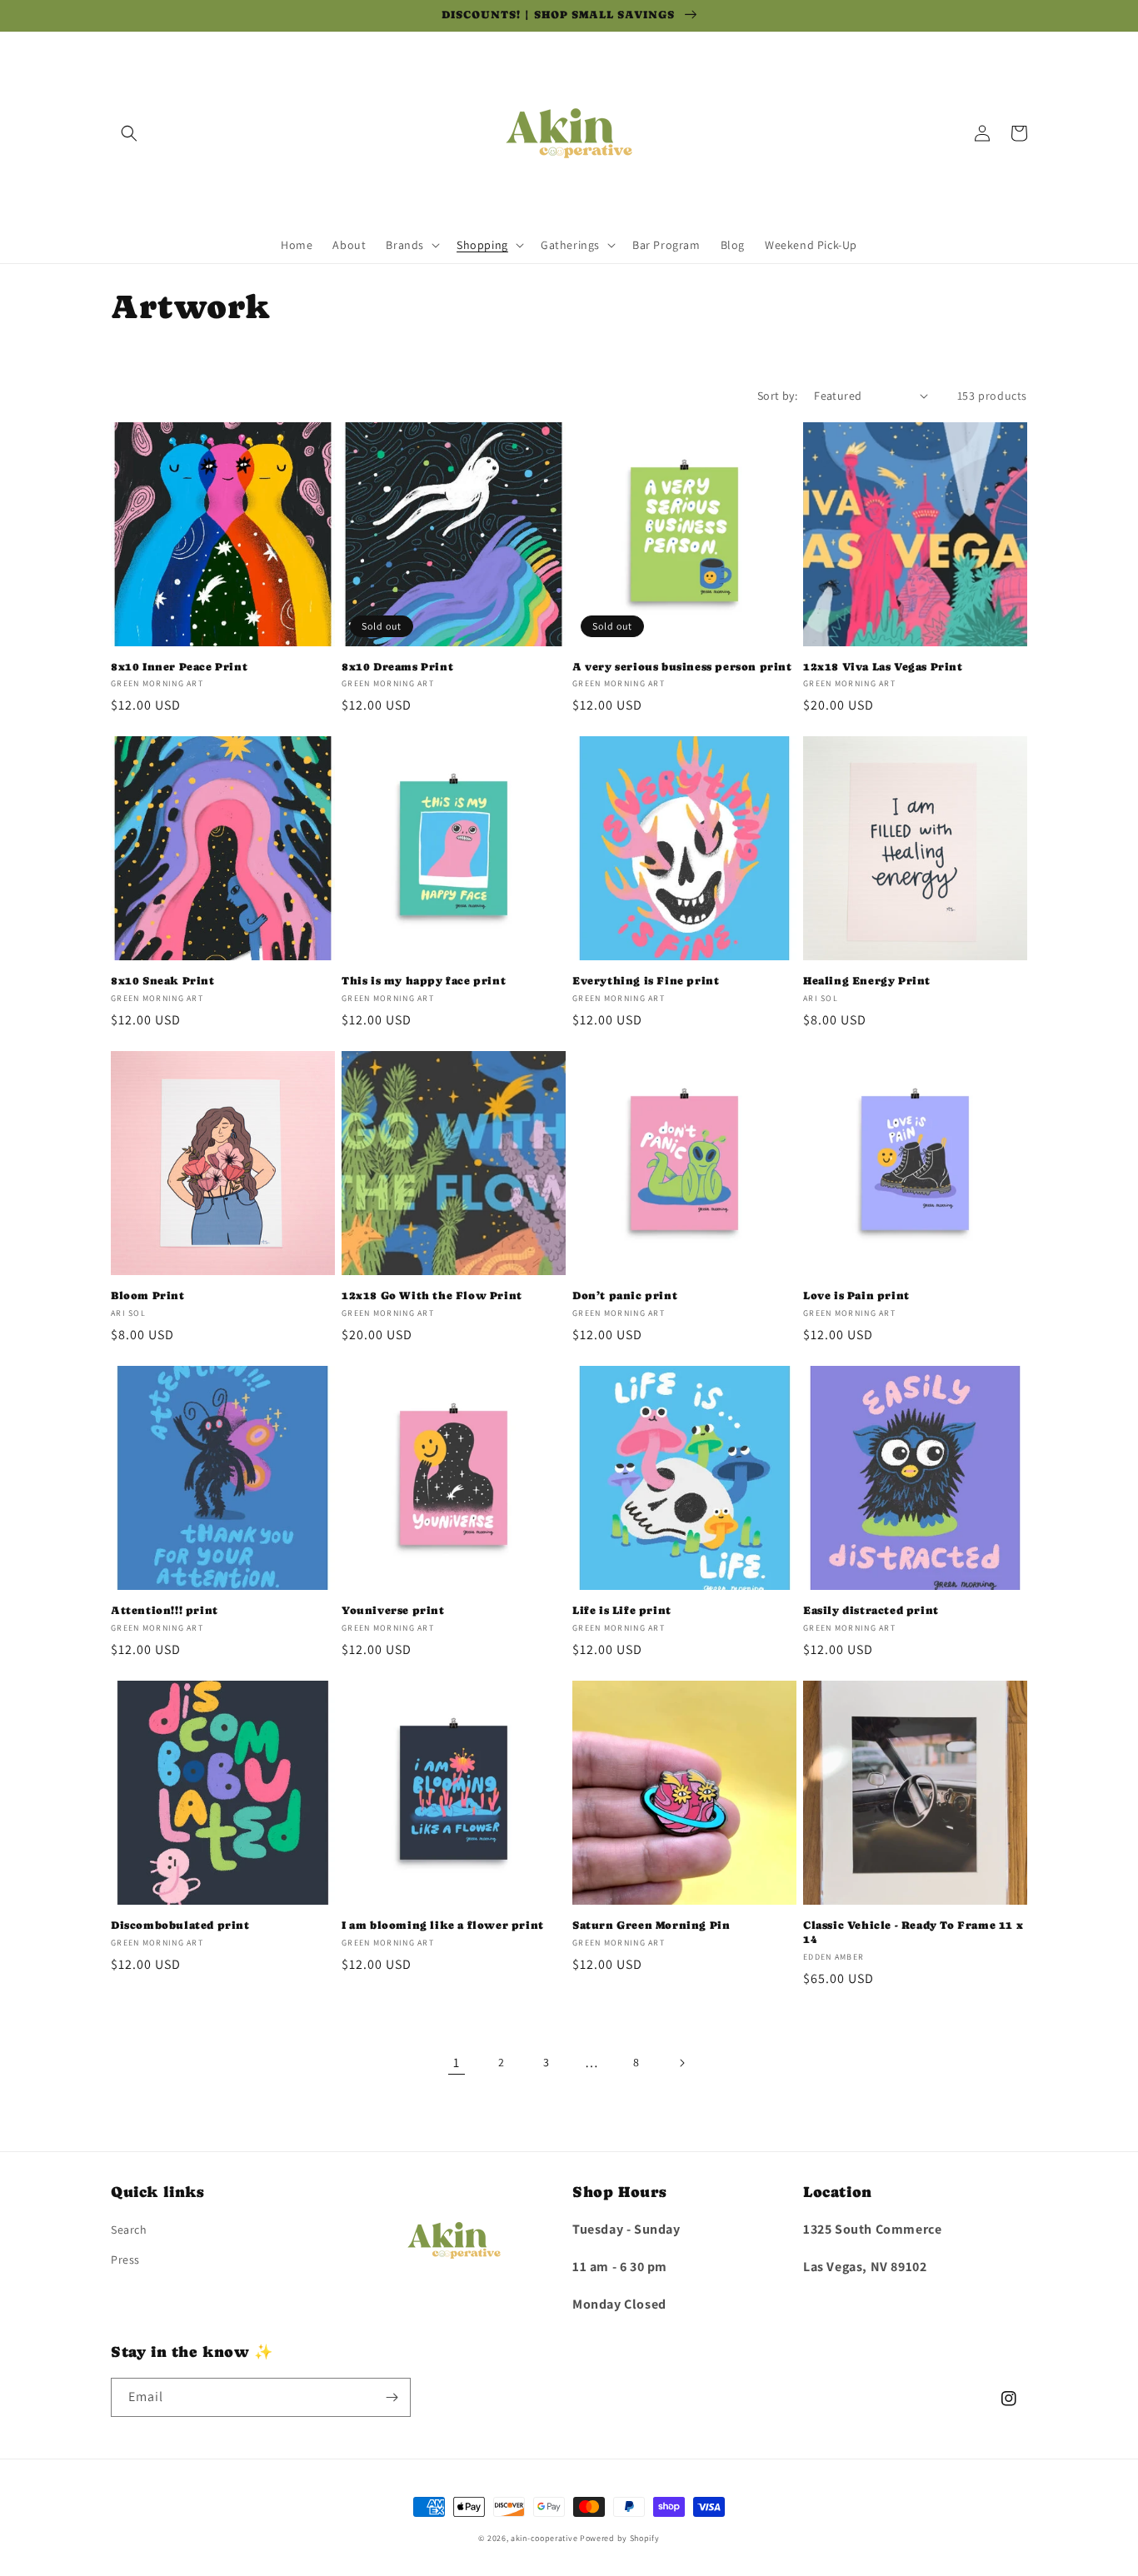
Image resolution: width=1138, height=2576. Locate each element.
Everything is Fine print (646, 981)
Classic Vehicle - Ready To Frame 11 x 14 (913, 1932)
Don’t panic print (625, 1295)
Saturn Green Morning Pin (651, 1925)
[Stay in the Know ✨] (392, 2397)
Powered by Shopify (620, 2538)
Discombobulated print (180, 1925)
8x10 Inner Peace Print (179, 667)
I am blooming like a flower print (443, 1925)
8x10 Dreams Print (397, 667)
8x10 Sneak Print (163, 981)
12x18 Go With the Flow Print (432, 1295)
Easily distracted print (871, 1610)
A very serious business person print (682, 667)
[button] (129, 133)
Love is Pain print (856, 1295)
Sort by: (777, 396)
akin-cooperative (544, 2538)
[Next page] (681, 2063)
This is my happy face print (424, 981)
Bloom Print (148, 1295)
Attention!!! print (165, 1610)
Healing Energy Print (867, 981)
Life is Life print (622, 1610)
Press (125, 2260)
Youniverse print (393, 1610)
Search (129, 2230)
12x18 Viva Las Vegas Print (883, 667)
